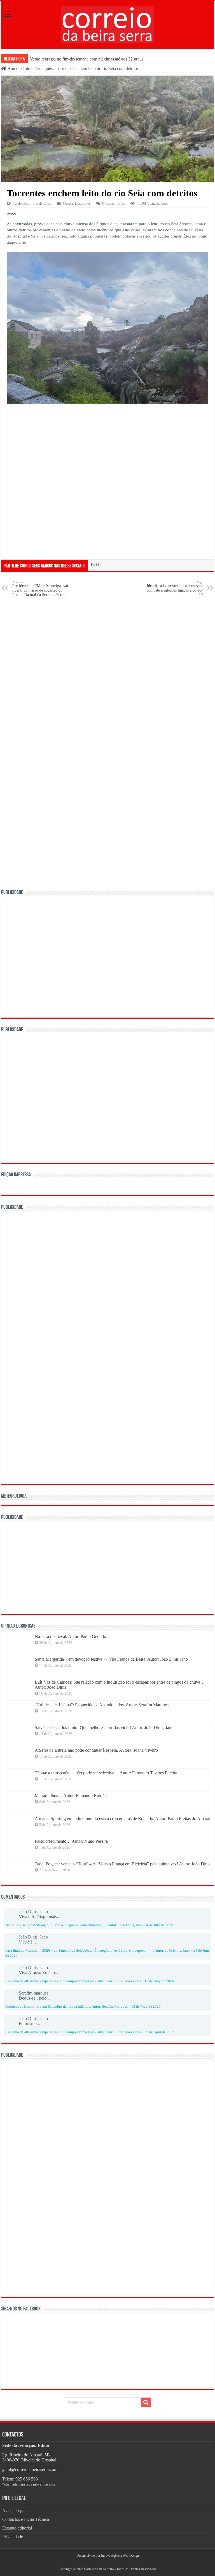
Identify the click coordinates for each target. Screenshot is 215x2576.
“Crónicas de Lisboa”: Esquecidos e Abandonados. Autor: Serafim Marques (102, 1705)
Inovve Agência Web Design (120, 2556)
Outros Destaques (37, 68)
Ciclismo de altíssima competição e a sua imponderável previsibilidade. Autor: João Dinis (73, 1981)
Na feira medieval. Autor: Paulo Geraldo (70, 1636)
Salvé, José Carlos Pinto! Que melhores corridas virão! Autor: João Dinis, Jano (104, 1727)
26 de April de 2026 (159, 2032)
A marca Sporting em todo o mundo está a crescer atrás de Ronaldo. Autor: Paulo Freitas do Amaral (122, 1818)
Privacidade (13, 2537)
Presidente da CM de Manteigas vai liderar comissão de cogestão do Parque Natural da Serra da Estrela (40, 589)
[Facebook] (105, 2562)
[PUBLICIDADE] (107, 956)
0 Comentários (114, 203)
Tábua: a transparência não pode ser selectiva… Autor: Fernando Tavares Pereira (106, 1773)
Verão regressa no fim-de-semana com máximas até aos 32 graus (87, 59)
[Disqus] (107, 673)
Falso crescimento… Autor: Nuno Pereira (71, 1841)
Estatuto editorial (17, 2528)
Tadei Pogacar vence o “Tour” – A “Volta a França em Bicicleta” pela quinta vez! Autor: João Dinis (122, 1864)
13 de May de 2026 (146, 2007)
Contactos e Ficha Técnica (26, 2519)
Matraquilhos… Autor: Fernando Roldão (71, 1796)
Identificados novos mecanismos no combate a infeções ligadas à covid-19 (175, 589)
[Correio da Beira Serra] (108, 24)
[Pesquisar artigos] (146, 2402)
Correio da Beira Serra (99, 2569)
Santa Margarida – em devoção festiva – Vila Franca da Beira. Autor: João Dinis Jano (111, 1659)
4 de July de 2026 (160, 1925)
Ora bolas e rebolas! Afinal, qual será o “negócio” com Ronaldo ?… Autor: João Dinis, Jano (74, 1925)
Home (12, 68)
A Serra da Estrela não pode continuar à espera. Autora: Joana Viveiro (96, 1750)
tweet (11, 213)
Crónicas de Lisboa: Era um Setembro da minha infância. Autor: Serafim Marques (66, 2007)
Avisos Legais (15, 2511)
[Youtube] (110, 2562)
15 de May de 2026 (159, 1981)
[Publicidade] (90, 1567)
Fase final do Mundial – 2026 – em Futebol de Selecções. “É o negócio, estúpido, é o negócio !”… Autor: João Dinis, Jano (98, 1951)
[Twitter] (107, 2562)
